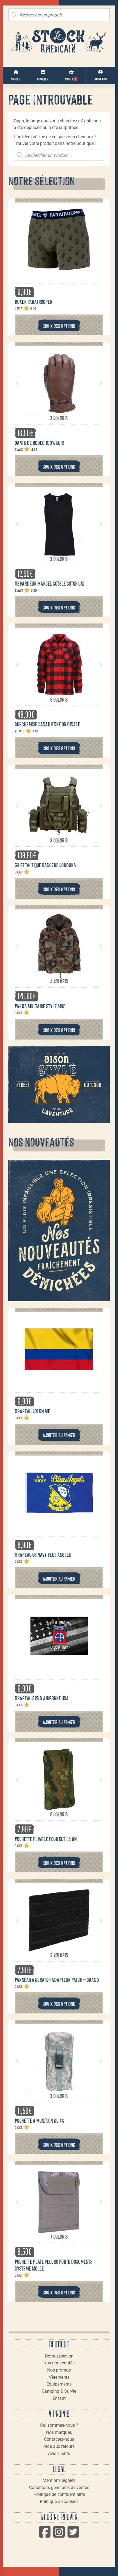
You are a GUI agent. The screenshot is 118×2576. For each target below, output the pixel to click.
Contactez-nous (59, 2439)
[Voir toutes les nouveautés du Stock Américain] (59, 1231)
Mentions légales (59, 2480)
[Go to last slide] (18, 383)
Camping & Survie (59, 2391)
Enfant (59, 2398)
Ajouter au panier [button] (59, 1435)
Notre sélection (59, 2356)
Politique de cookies (59, 2501)
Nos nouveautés (59, 2363)
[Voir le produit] (59, 271)
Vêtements (59, 2377)
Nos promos (59, 2370)
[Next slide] (100, 383)
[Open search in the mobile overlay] (59, 15)
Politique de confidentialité (59, 2494)
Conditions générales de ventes (59, 2487)
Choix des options (59, 326)
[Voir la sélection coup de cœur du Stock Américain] (59, 1085)
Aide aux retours (59, 2446)
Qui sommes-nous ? (59, 2425)
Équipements (59, 2384)
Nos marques (59, 2432)
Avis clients (59, 2453)
